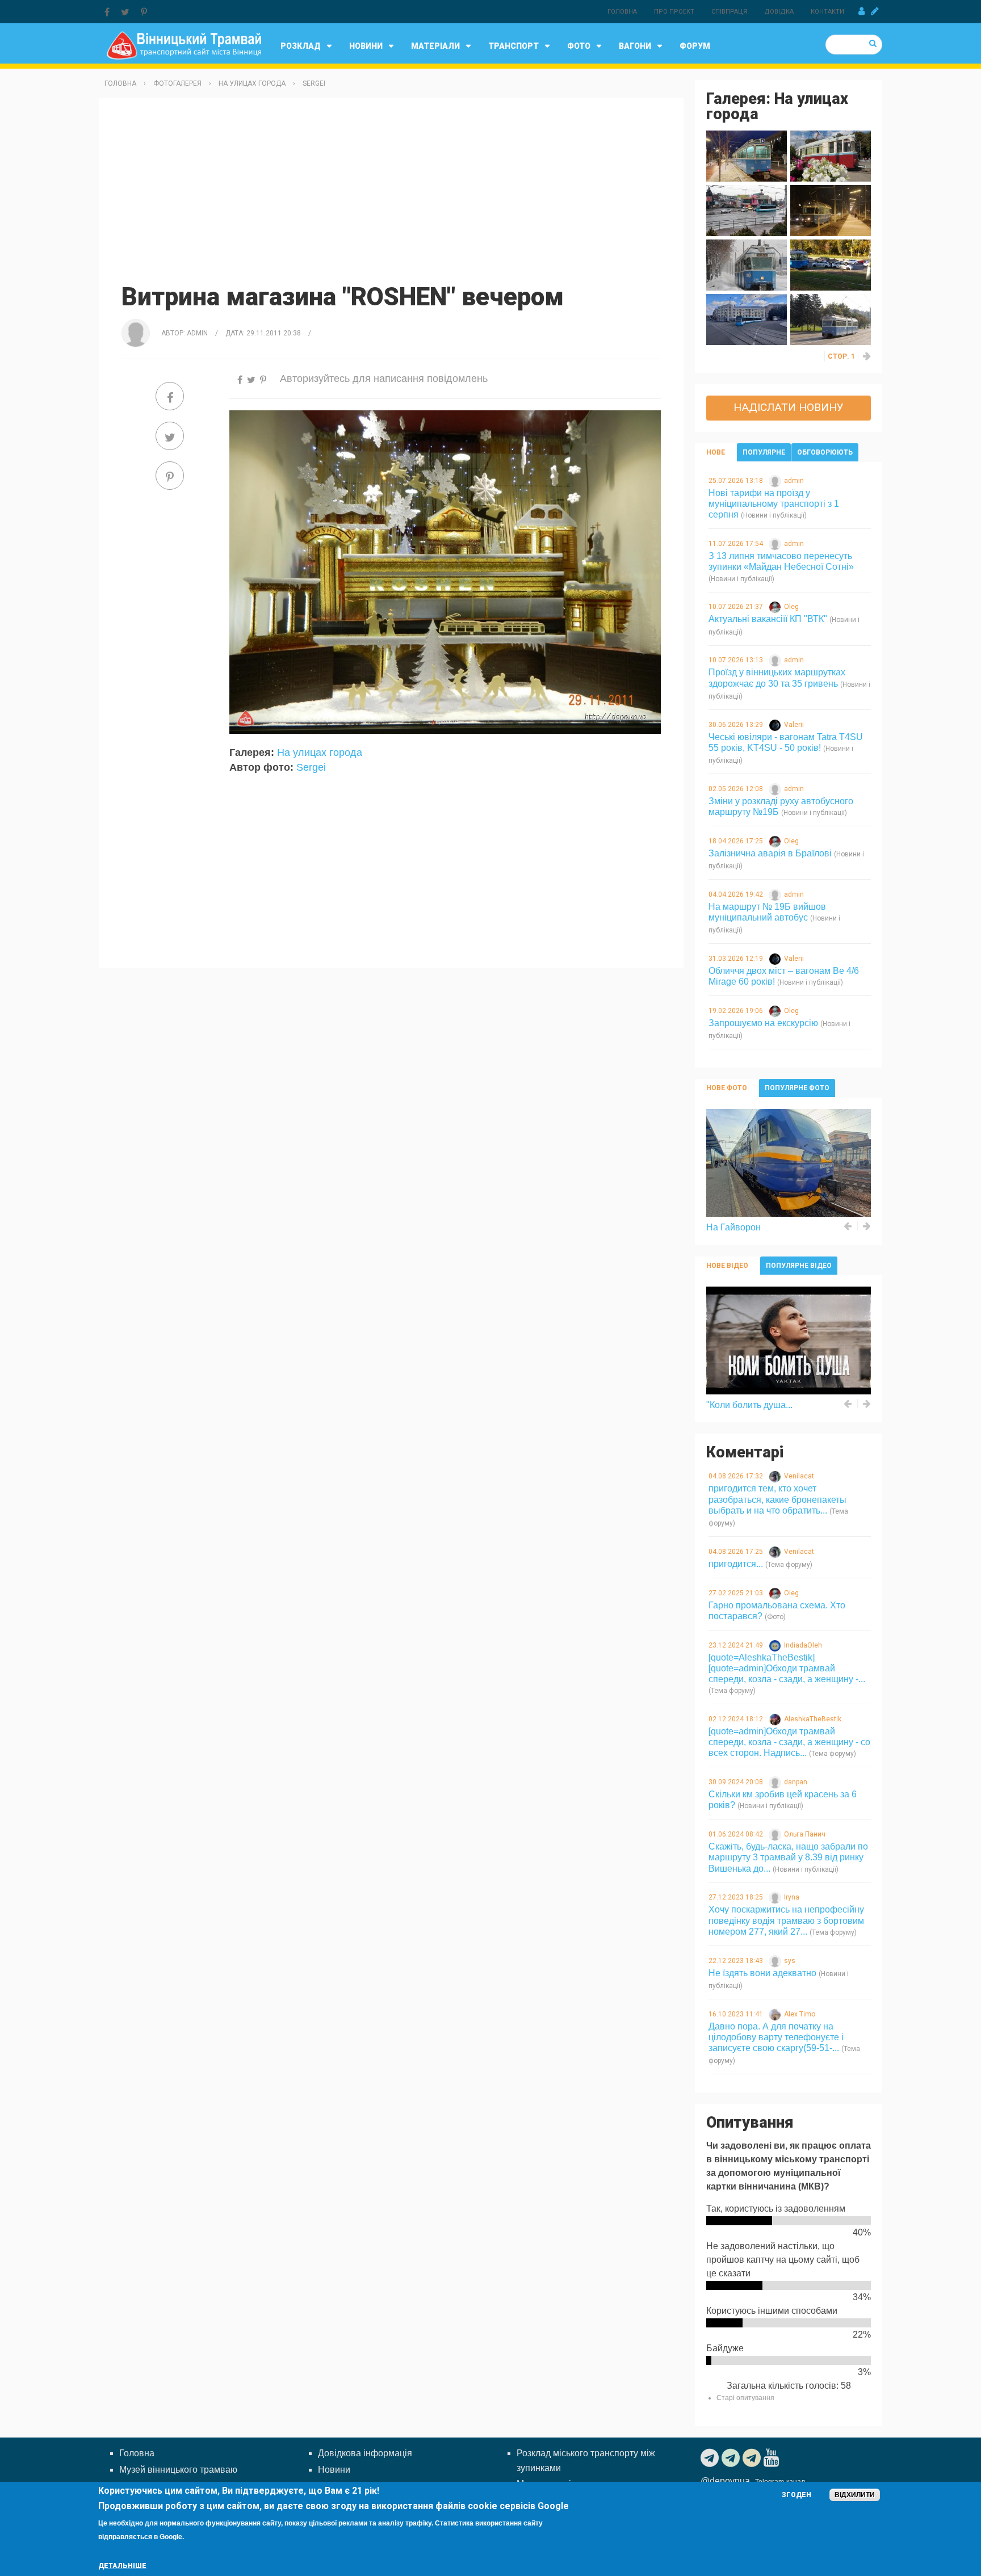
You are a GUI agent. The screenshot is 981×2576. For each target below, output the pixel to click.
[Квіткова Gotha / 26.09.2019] (831, 155)
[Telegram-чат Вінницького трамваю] (732, 2458)
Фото (579, 46)
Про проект (674, 12)
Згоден (796, 2495)
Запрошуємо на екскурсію (763, 1023)
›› (867, 356)
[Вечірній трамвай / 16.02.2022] (747, 155)
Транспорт (513, 46)
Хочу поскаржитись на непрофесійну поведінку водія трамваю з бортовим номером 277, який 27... (786, 1920)
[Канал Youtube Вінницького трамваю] (773, 2458)
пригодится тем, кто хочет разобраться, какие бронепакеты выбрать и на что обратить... (777, 1499)
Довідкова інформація (365, 2453)
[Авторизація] (861, 11)
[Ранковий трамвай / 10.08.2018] (831, 319)
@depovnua (725, 2481)
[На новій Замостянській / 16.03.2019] (831, 210)
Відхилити (855, 2495)
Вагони (635, 46)
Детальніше (122, 2566)
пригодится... (736, 1564)
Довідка (779, 12)
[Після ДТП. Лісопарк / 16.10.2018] (831, 264)
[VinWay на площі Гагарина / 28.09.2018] (747, 319)
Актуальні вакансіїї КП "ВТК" (768, 619)
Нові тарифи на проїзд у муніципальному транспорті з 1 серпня (774, 504)
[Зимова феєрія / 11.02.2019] (747, 264)
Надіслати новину (789, 407)
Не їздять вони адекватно (762, 1973)
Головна (622, 12)
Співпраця (729, 12)
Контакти (827, 12)
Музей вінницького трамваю (178, 2470)
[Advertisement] (391, 189)
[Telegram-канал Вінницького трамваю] (711, 2458)
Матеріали (435, 46)
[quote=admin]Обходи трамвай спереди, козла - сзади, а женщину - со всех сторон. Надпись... (789, 1742)
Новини (366, 46)
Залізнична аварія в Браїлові (770, 853)
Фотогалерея (177, 83)
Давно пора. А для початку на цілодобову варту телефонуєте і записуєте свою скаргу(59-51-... (776, 2037)
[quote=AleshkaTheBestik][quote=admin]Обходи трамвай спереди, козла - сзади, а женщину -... (787, 1668)
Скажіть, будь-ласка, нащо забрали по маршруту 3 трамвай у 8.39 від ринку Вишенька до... (788, 1857)
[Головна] (184, 45)
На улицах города (252, 83)
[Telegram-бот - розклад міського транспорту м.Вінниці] (753, 2458)
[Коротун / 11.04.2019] (747, 210)
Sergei (314, 83)
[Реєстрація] (875, 11)
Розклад (301, 46)
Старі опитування (745, 2398)
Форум (695, 46)
